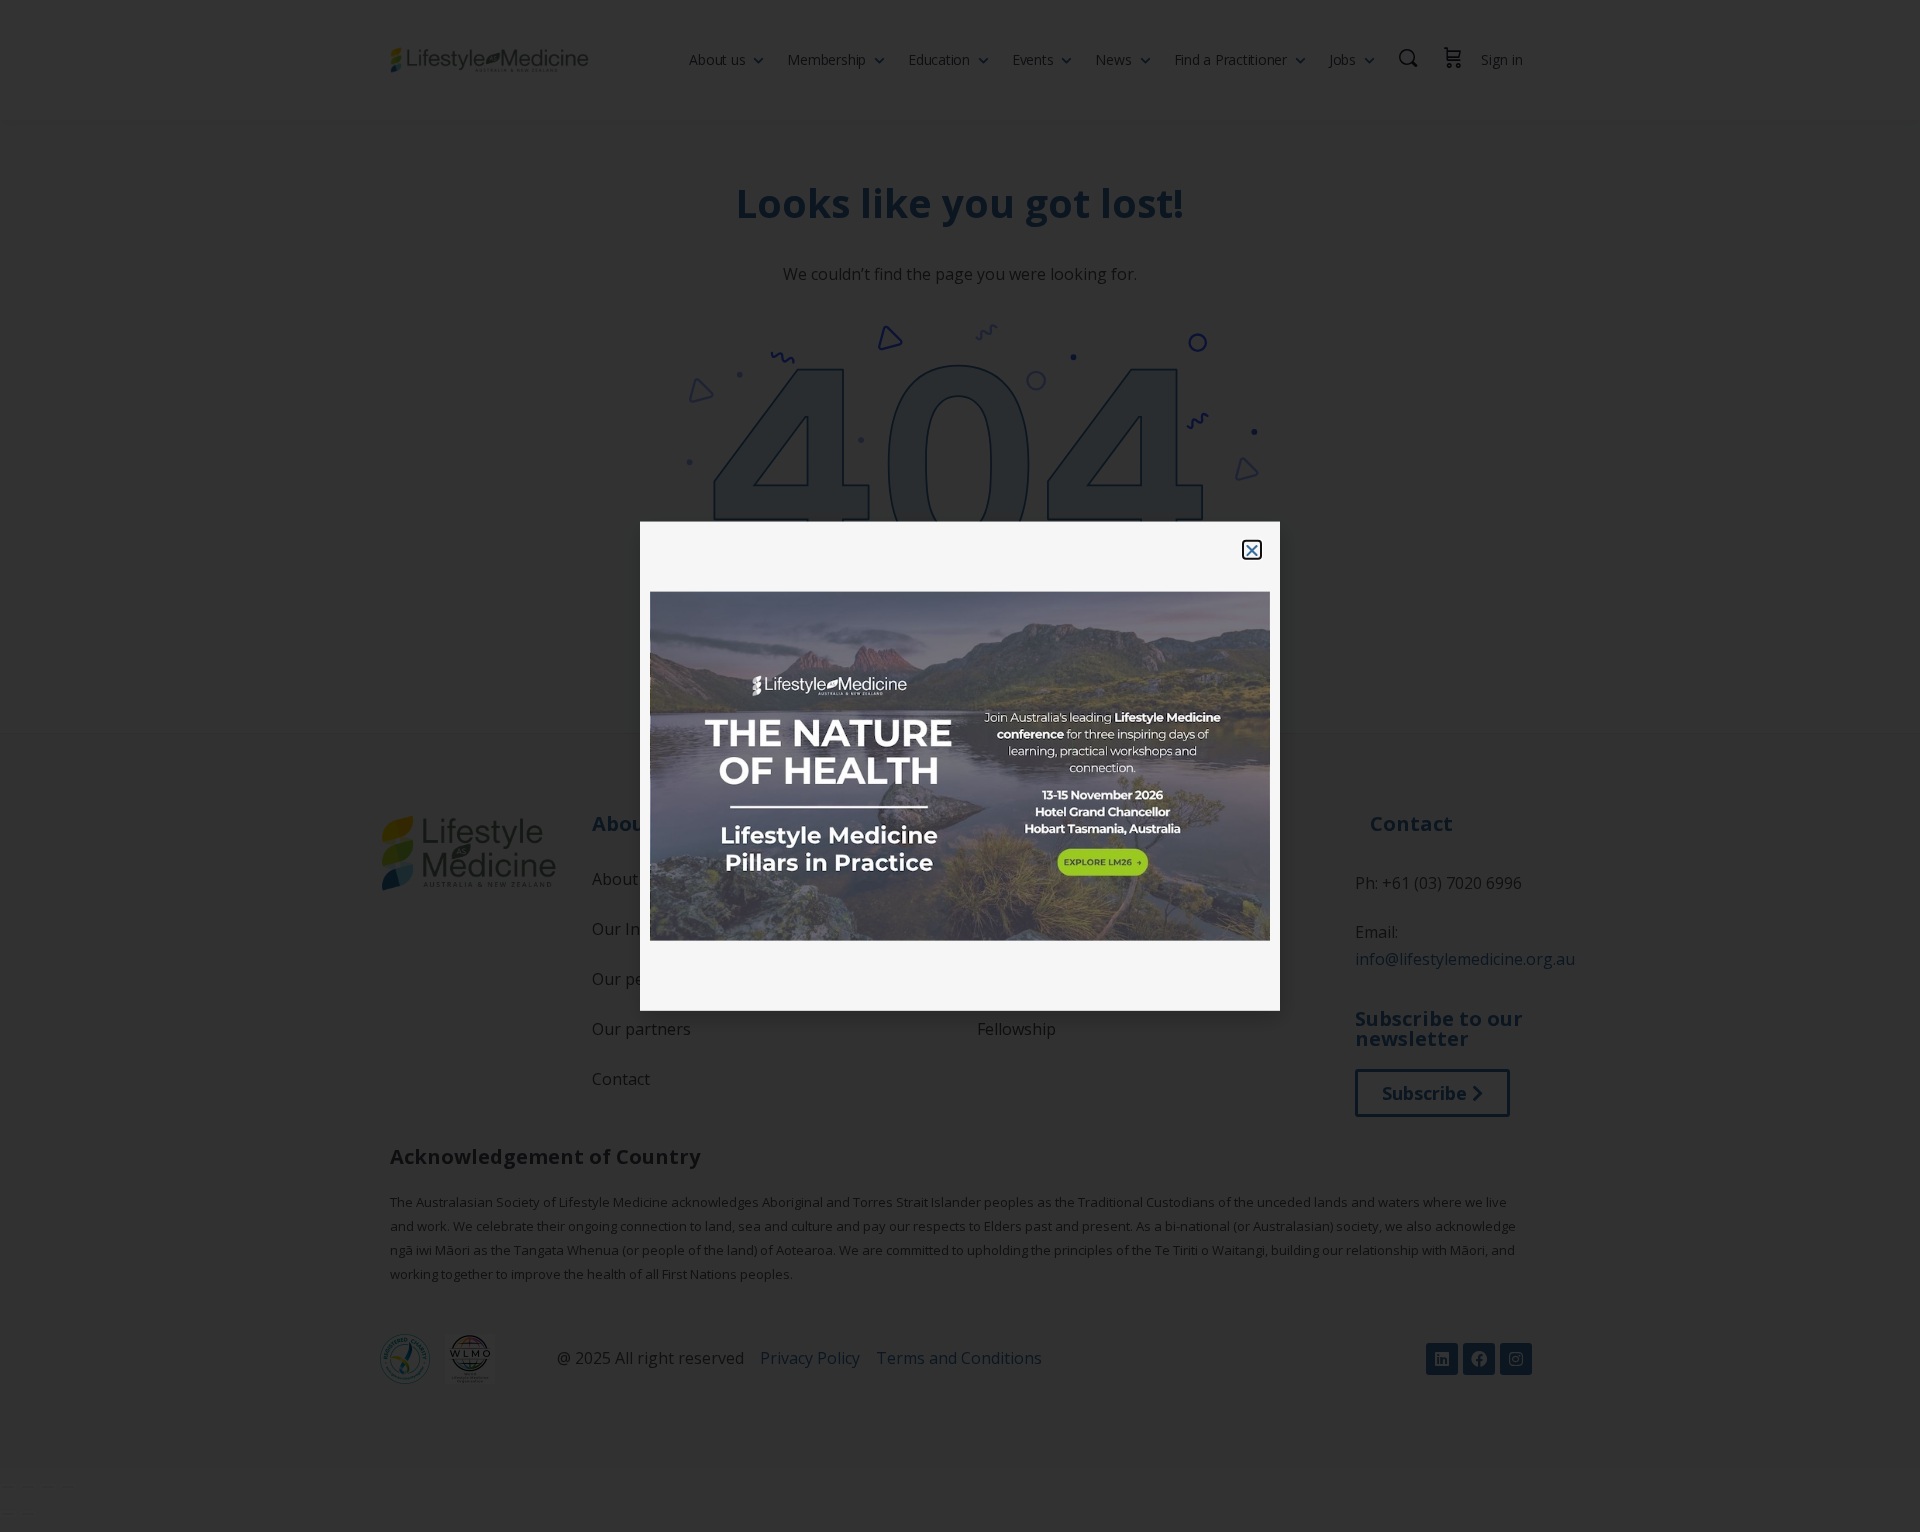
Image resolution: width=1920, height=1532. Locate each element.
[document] (960, 766)
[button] (1252, 550)
